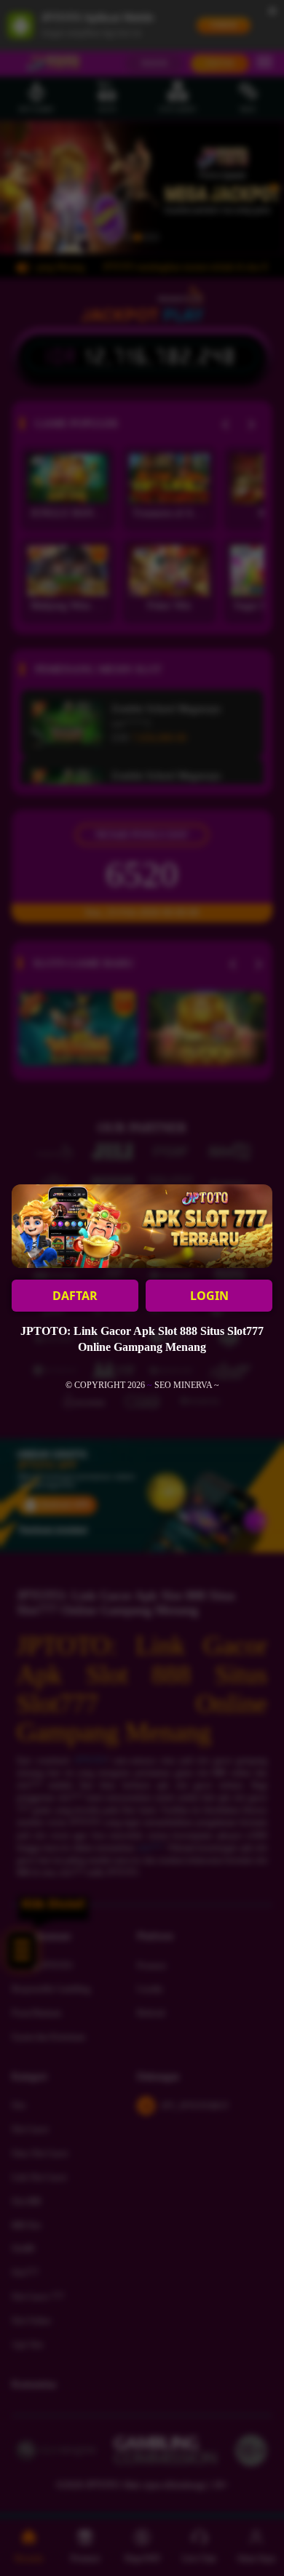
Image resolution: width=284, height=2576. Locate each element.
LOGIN (209, 1296)
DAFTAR (75, 1296)
